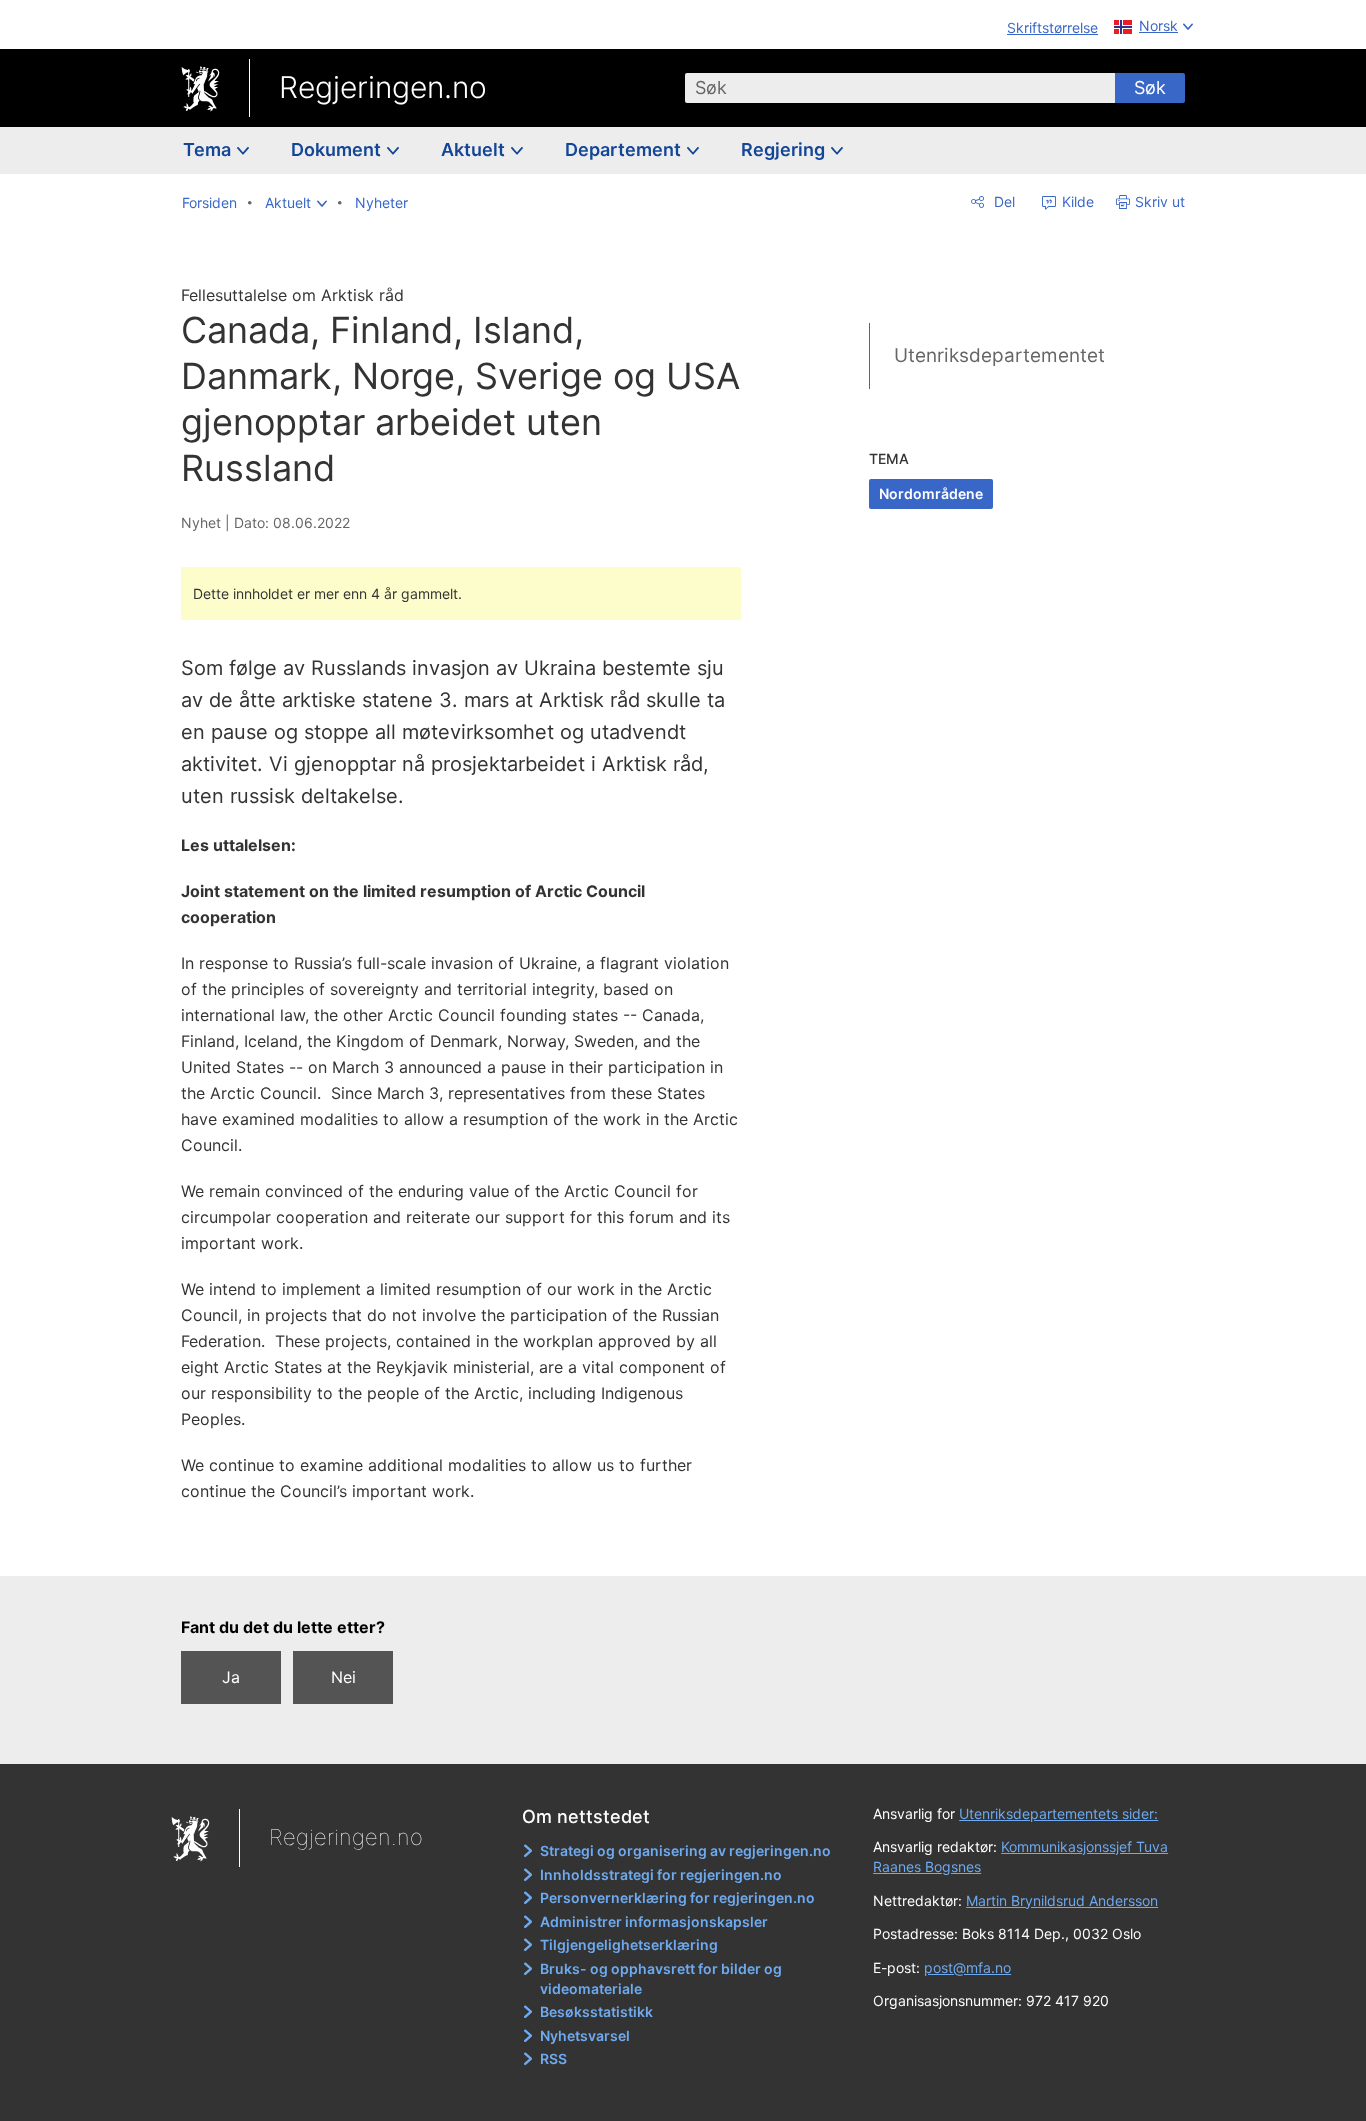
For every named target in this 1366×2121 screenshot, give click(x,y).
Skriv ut (1160, 201)
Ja (231, 1677)
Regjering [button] (785, 149)
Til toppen (471, 1546)
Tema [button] (209, 149)
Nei (343, 1677)
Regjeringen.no (383, 87)
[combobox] (900, 88)
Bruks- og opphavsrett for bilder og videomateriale (661, 1978)
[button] (296, 203)
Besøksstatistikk (596, 2011)
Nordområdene (931, 493)
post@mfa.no (967, 1967)
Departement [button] (625, 149)
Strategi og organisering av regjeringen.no (685, 1850)
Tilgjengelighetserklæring (629, 1944)
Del (1002, 201)
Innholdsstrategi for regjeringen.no (661, 1874)
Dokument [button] (338, 149)
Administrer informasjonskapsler (654, 1921)
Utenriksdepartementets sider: (1058, 1813)
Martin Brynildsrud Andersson (1062, 1900)
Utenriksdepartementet (999, 355)
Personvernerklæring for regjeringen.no (677, 1897)
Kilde (1076, 201)
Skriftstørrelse (1052, 27)
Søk (1150, 87)
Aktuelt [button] (475, 149)
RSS (553, 2058)
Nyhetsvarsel (585, 2035)
